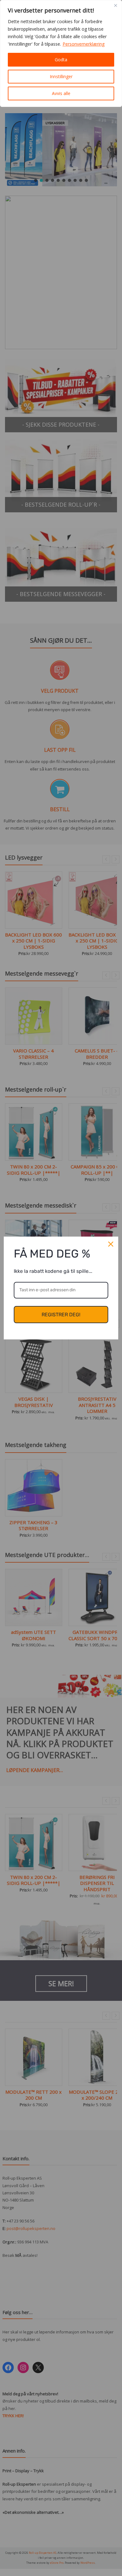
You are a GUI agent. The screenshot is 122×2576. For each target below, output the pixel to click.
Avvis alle (61, 93)
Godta (61, 60)
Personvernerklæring (84, 44)
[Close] (115, 5)
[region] (61, 53)
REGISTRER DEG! (61, 1315)
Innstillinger (61, 76)
